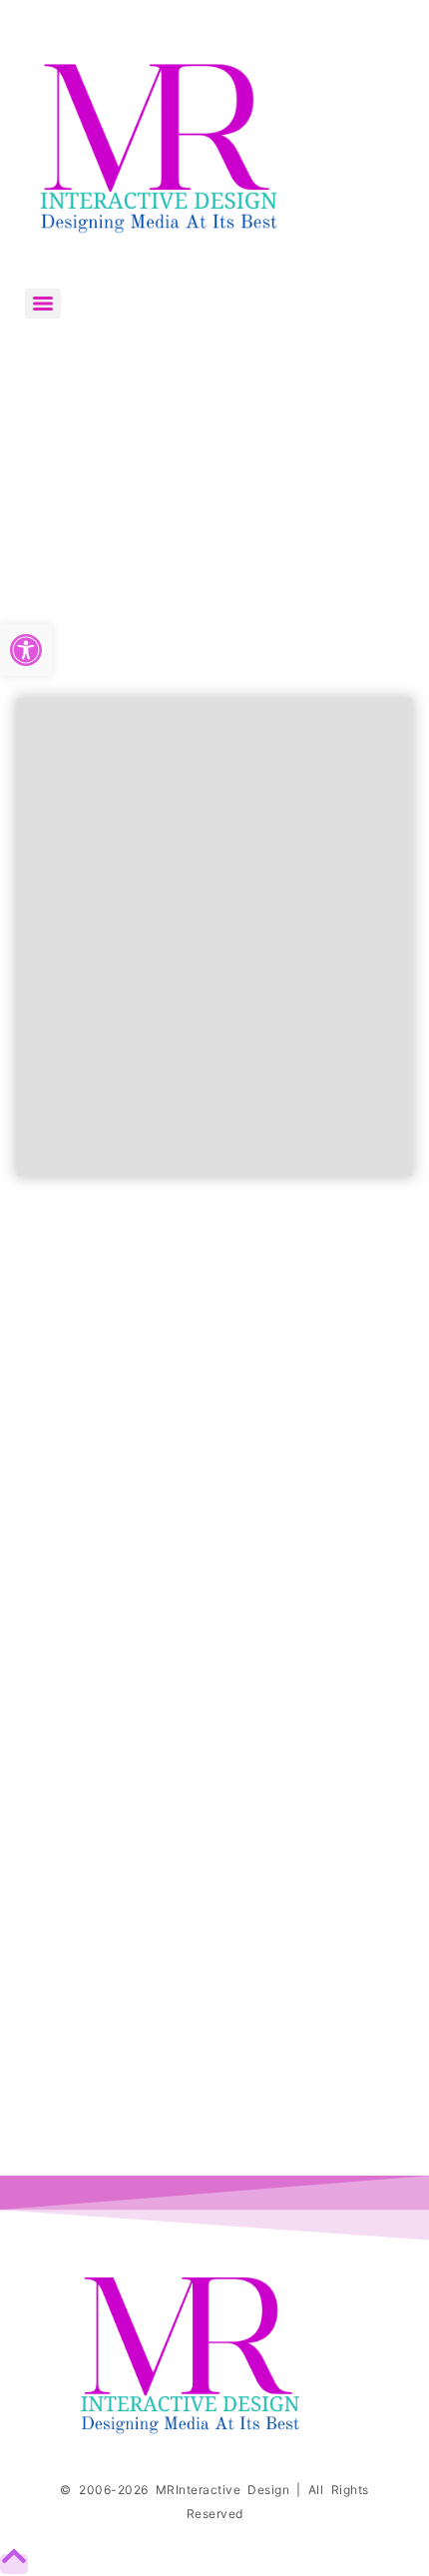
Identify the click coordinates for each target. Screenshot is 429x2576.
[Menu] (43, 304)
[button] (26, 650)
